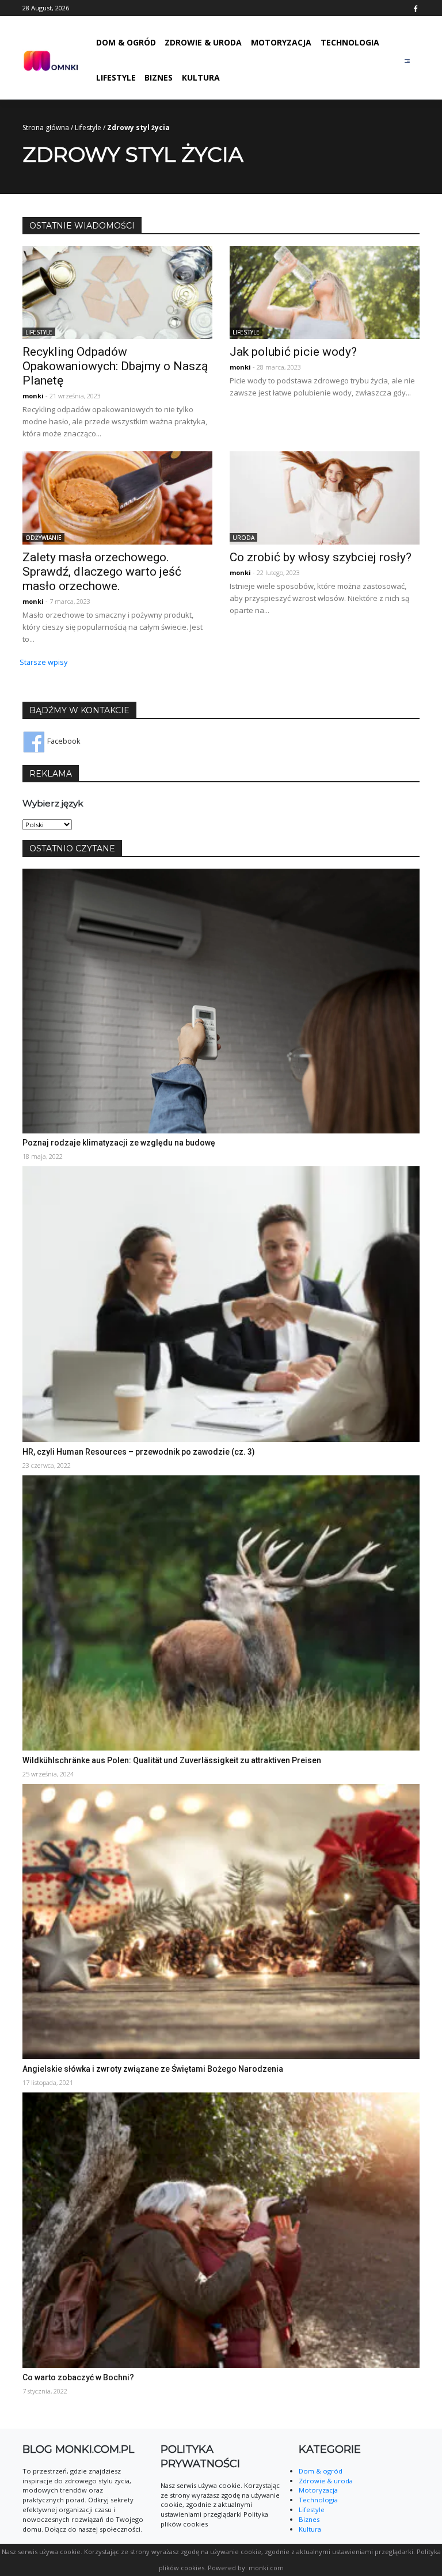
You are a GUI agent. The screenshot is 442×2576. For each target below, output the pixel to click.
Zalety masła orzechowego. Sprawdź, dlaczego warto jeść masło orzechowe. (102, 572)
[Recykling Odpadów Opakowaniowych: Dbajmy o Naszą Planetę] (117, 291)
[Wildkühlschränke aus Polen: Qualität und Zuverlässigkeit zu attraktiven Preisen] (221, 1612)
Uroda (243, 538)
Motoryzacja (281, 42)
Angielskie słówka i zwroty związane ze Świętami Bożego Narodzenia (153, 2069)
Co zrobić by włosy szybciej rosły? (321, 557)
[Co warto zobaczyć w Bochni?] (221, 2229)
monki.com (266, 2568)
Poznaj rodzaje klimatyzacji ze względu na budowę (119, 1143)
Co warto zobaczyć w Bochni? (78, 2377)
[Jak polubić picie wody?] (325, 291)
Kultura (201, 77)
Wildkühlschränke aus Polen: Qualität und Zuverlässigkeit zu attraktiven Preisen (172, 1760)
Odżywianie (43, 538)
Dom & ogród (126, 42)
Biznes (159, 77)
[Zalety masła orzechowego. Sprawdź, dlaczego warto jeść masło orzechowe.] (117, 497)
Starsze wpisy (43, 662)
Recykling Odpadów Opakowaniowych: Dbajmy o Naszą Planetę (115, 366)
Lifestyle (116, 77)
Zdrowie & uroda (203, 42)
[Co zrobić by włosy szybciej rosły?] (325, 497)
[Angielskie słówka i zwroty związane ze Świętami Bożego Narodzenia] (221, 1920)
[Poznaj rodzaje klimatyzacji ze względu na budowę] (221, 1000)
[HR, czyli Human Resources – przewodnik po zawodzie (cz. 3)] (221, 1303)
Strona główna (46, 128)
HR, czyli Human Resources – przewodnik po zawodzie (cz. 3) (139, 1452)
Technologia (350, 42)
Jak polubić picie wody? (293, 352)
